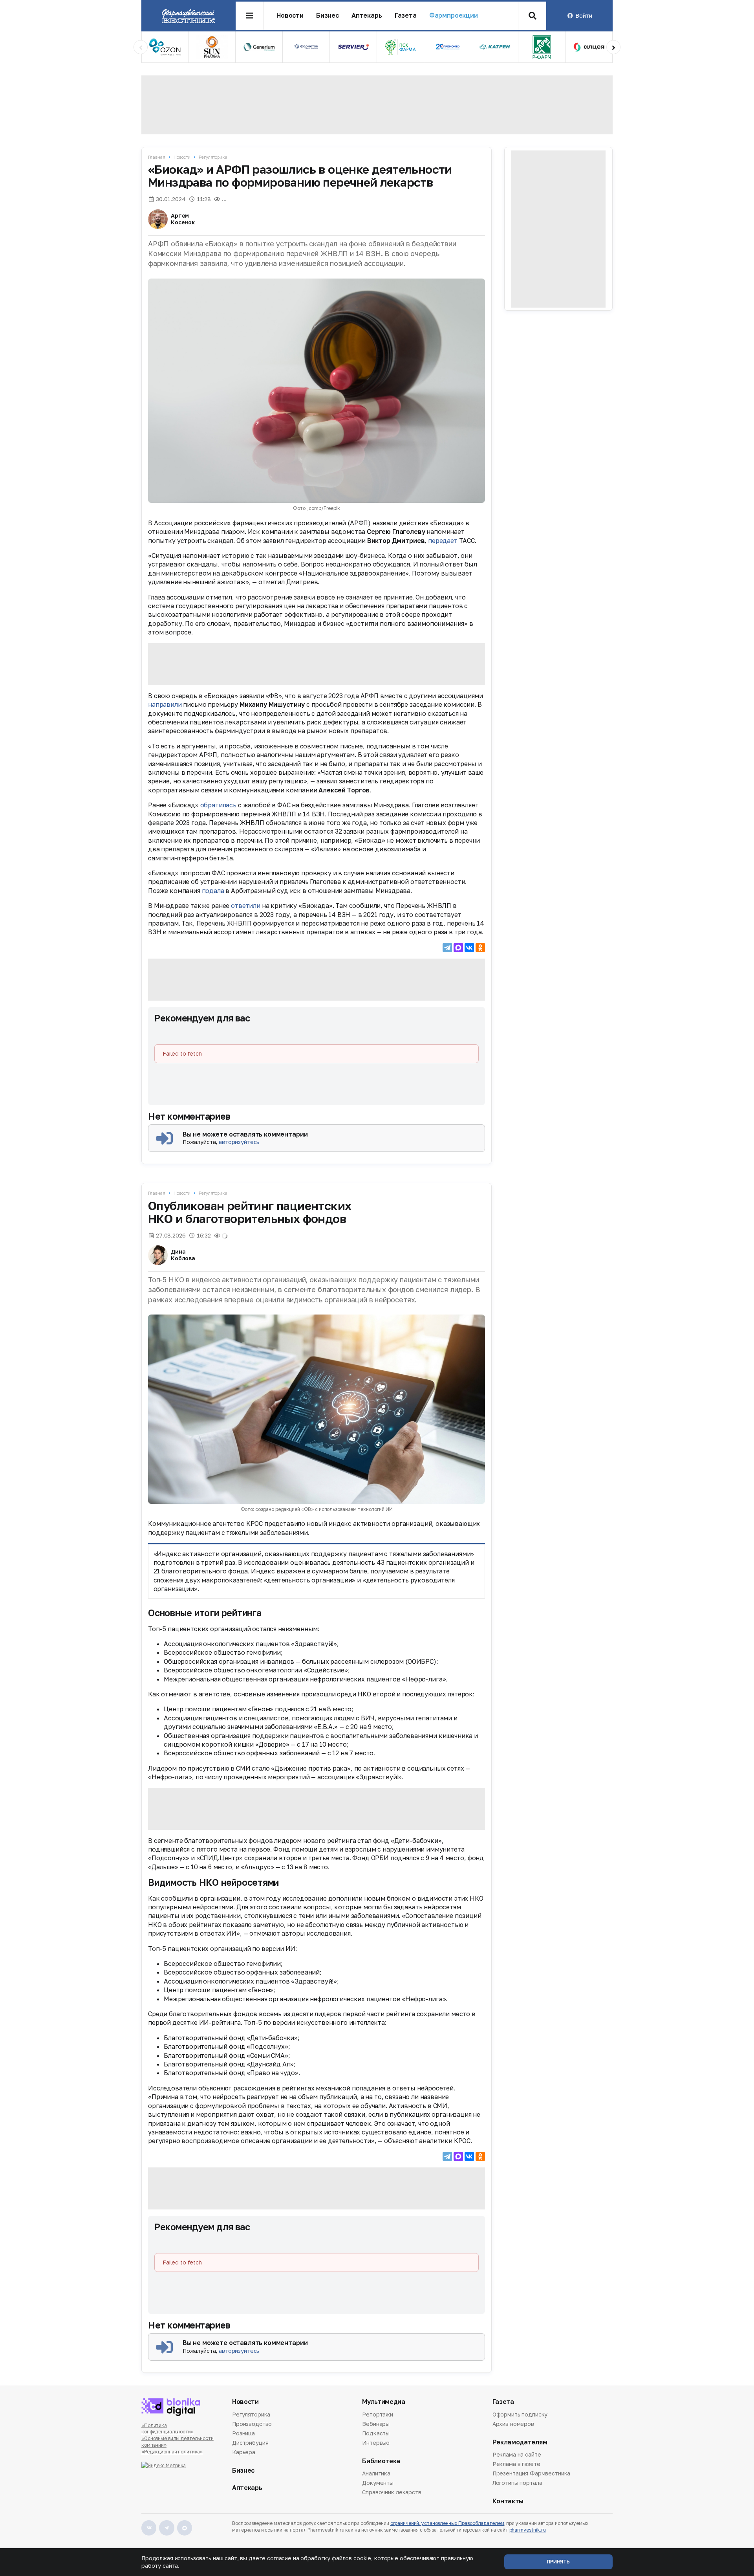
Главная (157, 157)
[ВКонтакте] (469, 948)
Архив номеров (513, 2424)
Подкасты (376, 2433)
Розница (243, 2433)
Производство (252, 2424)
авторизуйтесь (239, 1142)
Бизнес (328, 16)
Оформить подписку (520, 2415)
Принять (558, 2562)
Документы (378, 2483)
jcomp (314, 508)
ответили (246, 906)
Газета (406, 16)
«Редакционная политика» (172, 2452)
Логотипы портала (517, 2483)
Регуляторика (213, 157)
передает (443, 541)
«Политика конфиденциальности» (167, 2429)
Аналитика (376, 2474)
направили (165, 704)
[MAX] (458, 948)
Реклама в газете (516, 2464)
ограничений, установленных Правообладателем (447, 2523)
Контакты (508, 2501)
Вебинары (376, 2424)
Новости (290, 16)
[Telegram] (447, 948)
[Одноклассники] (480, 948)
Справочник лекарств (392, 2492)
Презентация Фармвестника (532, 2473)
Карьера (244, 2452)
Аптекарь (367, 16)
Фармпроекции (454, 16)
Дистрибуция (250, 2443)
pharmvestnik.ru (528, 2530)
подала (213, 891)
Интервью (376, 2443)
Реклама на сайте (517, 2455)
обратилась (218, 805)
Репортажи (378, 2415)
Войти (584, 16)
